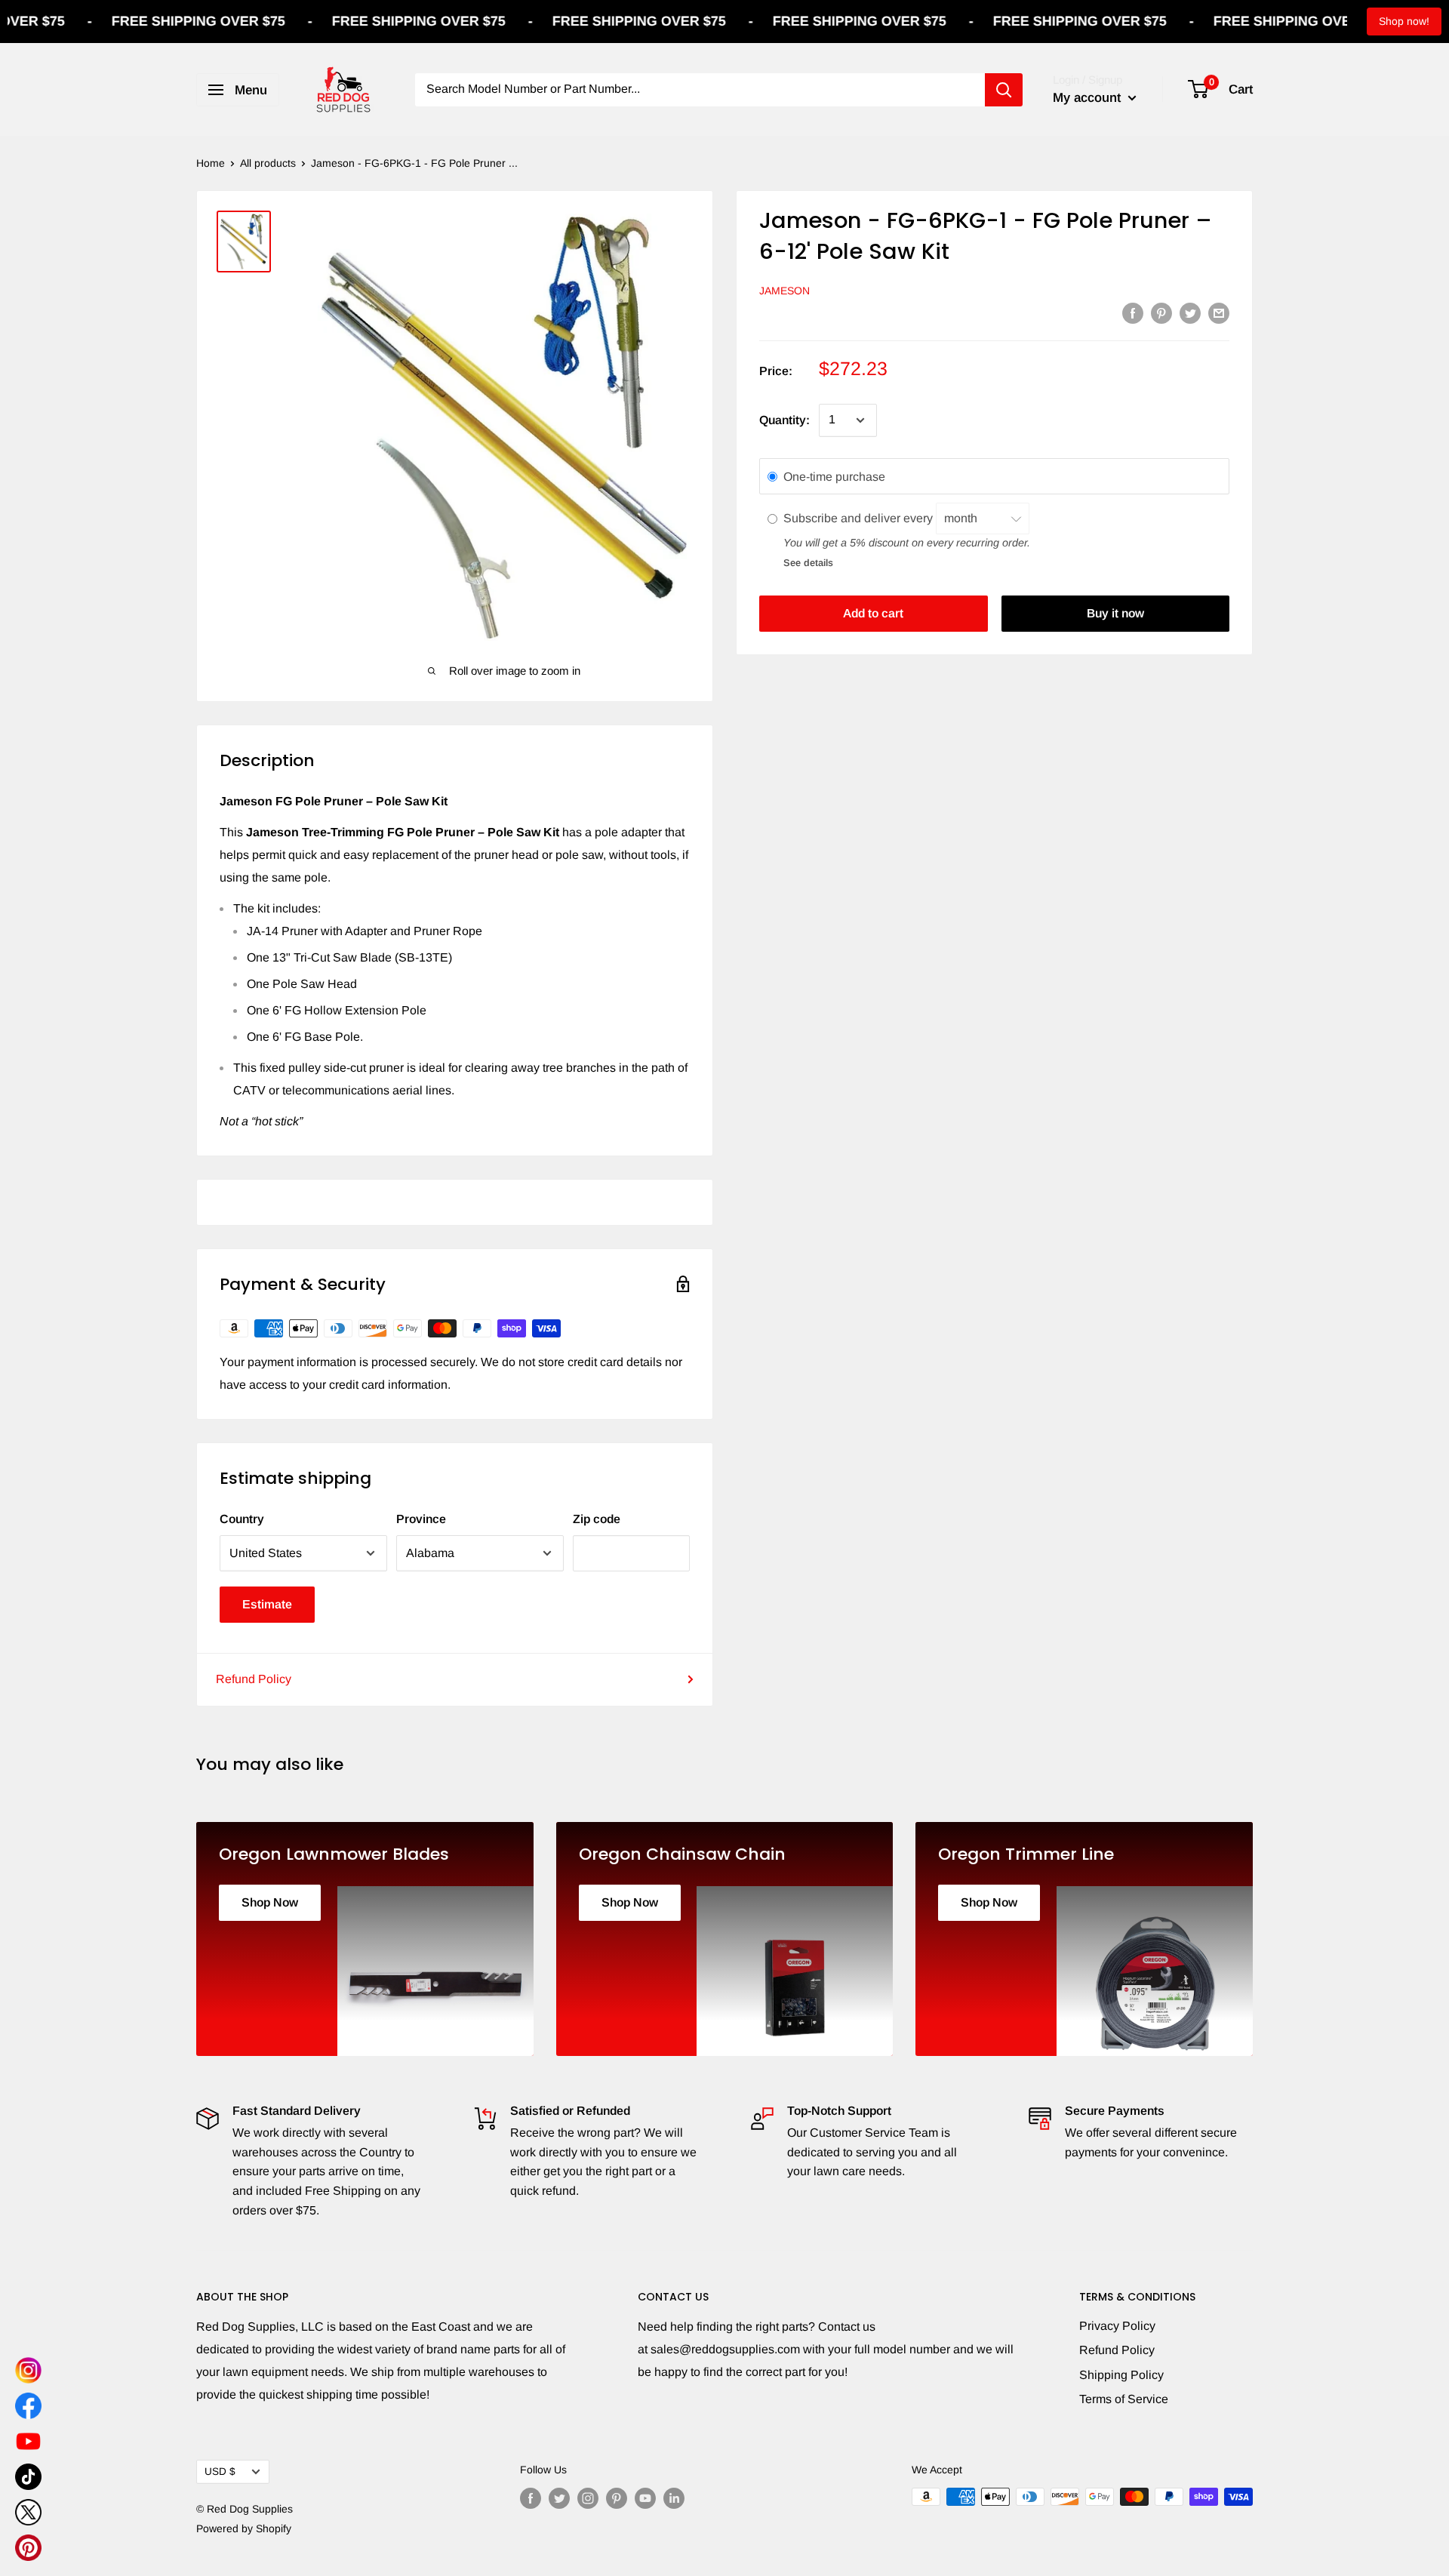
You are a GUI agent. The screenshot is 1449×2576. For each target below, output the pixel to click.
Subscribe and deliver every (860, 519)
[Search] (1004, 90)
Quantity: (784, 420)
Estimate (267, 1604)
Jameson (784, 291)
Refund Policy (254, 1679)
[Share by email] (1219, 312)
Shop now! (1404, 21)
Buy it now (1115, 613)
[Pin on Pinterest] (1161, 312)
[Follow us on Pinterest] (617, 2498)
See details (808, 563)
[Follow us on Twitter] (559, 2498)
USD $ (220, 2471)
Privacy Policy (1117, 2326)
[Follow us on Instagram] (588, 2498)
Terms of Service (1124, 2399)
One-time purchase (834, 477)
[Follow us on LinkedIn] (674, 2498)
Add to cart (873, 613)
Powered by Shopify (244, 2528)
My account (1089, 98)
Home (211, 163)
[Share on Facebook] (1133, 312)
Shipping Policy (1121, 2375)
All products (268, 163)
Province (421, 1519)
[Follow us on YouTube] (645, 2498)
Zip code (597, 1519)
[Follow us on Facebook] (531, 2498)
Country (242, 1519)
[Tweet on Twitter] (1190, 312)
